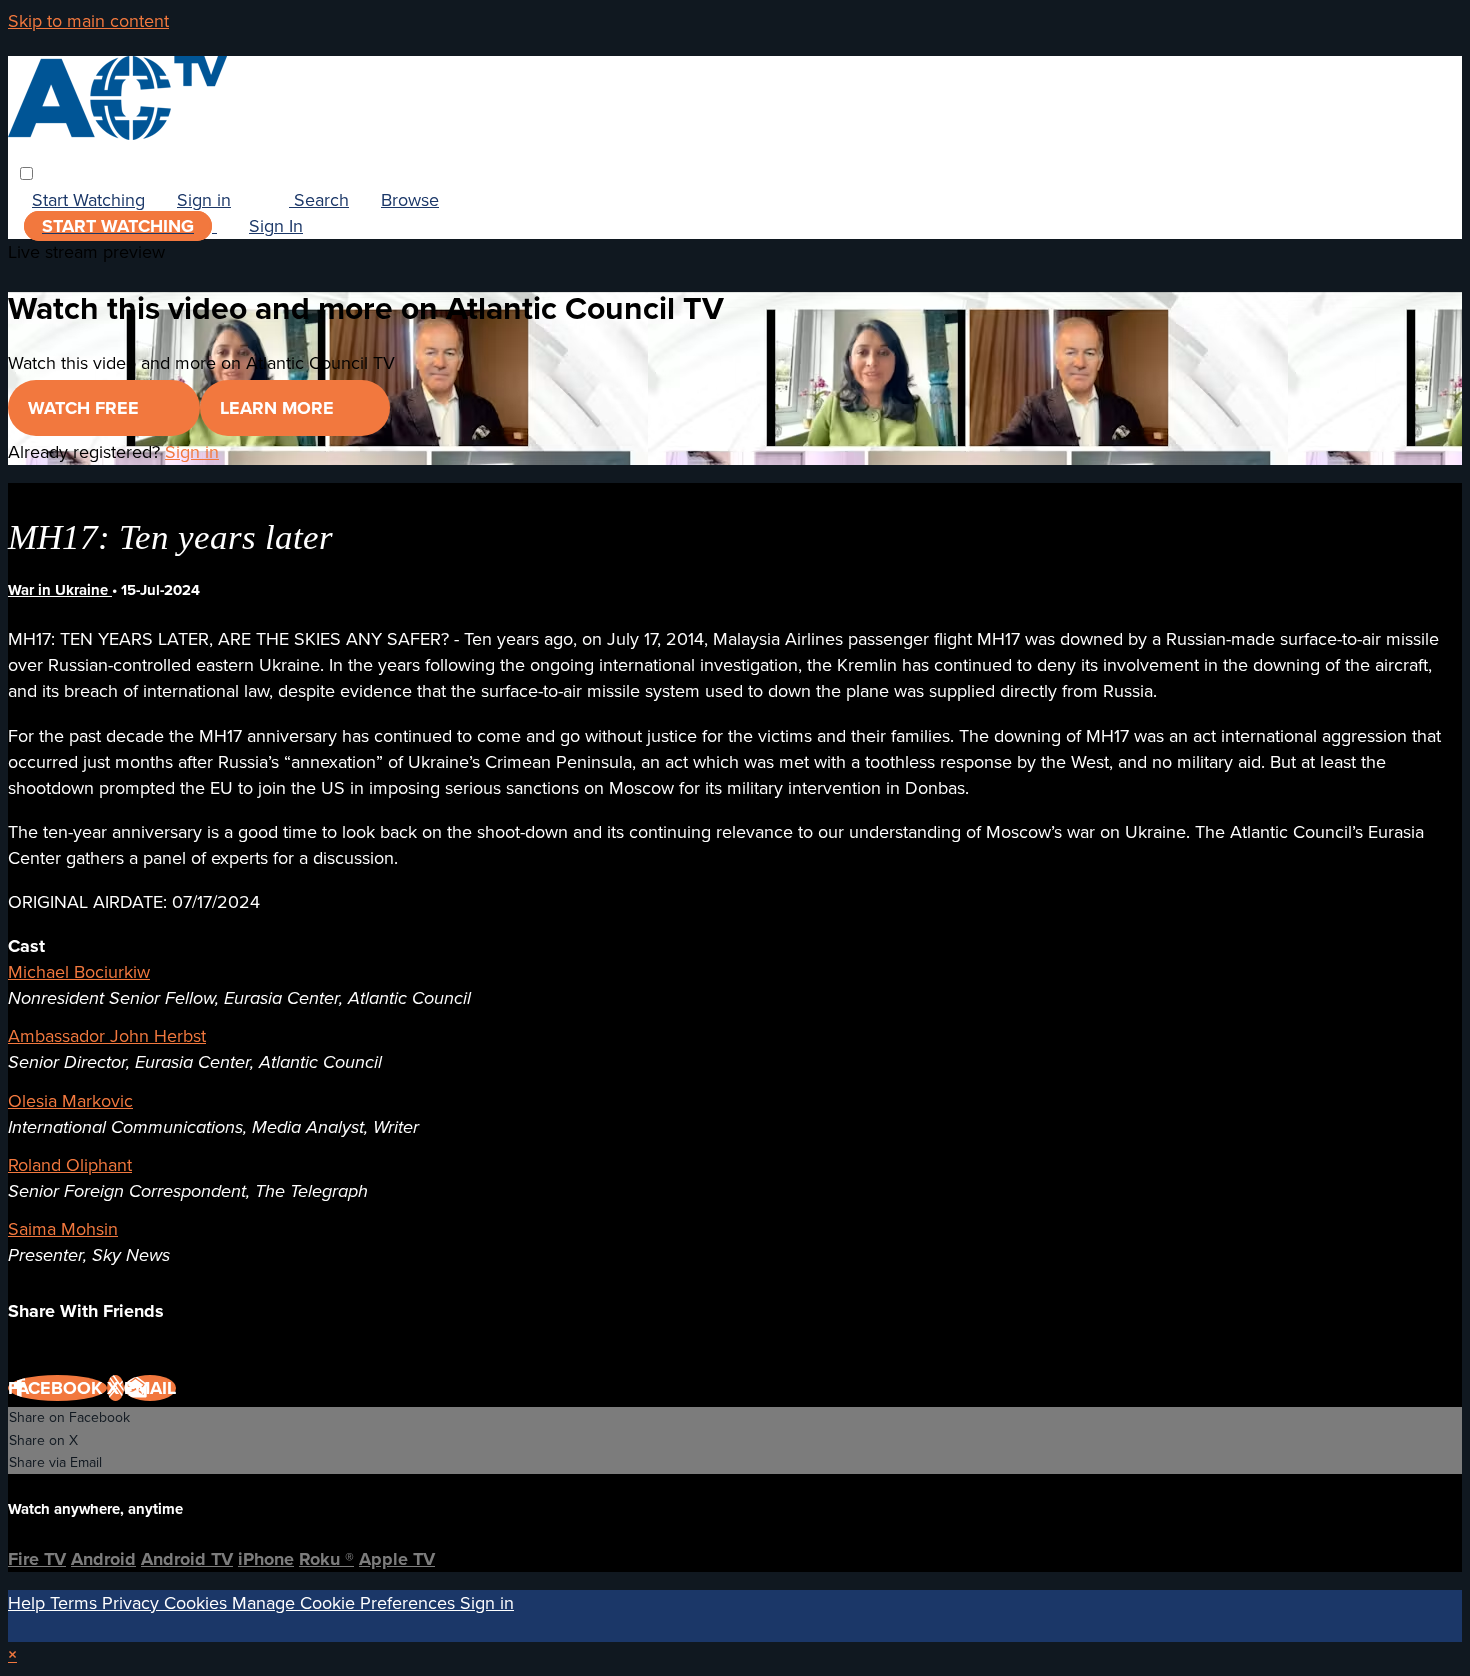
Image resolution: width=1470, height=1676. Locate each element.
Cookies (198, 1603)
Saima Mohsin (63, 1229)
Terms (76, 1603)
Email (150, 1388)
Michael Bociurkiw (79, 972)
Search (319, 200)
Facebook (57, 1388)
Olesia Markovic (70, 1101)
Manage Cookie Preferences (346, 1603)
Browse (410, 200)
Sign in (204, 200)
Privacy (133, 1603)
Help (29, 1603)
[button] (26, 173)
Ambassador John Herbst (107, 1036)
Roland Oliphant (70, 1165)
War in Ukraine (60, 590)
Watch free (86, 408)
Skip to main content (88, 21)
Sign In (276, 226)
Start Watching (88, 200)
